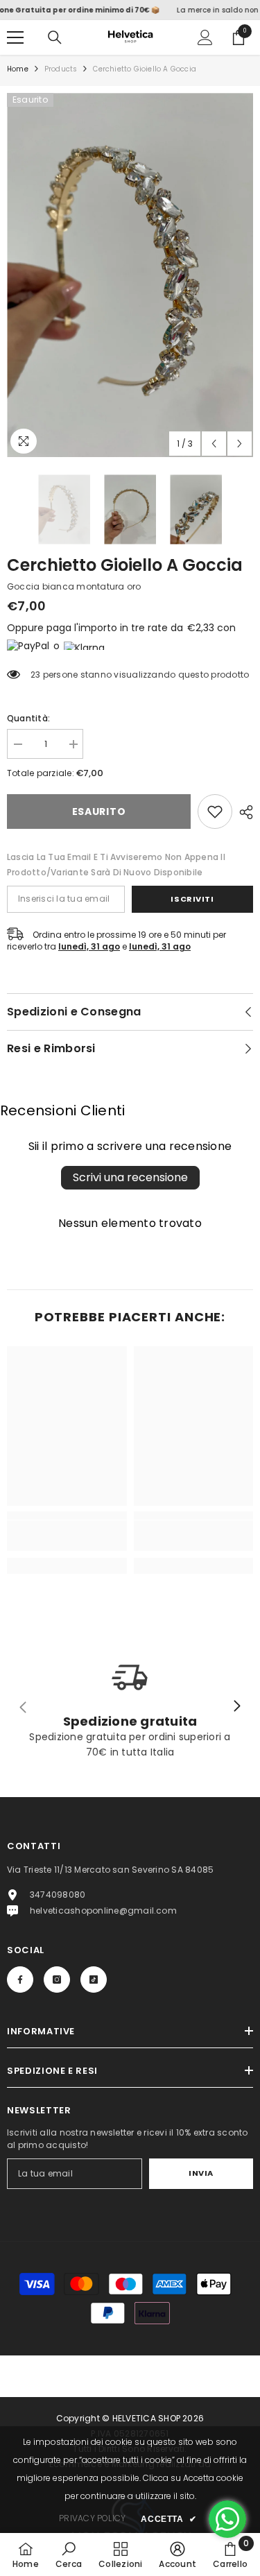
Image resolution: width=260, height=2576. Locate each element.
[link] (215, 812)
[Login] (205, 37)
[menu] (15, 37)
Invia (201, 2173)
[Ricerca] (55, 37)
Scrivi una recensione (130, 1177)
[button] (214, 444)
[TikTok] (94, 1980)
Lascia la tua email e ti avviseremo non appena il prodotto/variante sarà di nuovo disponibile (116, 865)
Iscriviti (192, 899)
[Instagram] (57, 1980)
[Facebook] (20, 1980)
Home (18, 69)
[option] (130, 275)
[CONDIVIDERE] (243, 812)
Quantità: (28, 718)
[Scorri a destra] (236, 1707)
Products (61, 69)
